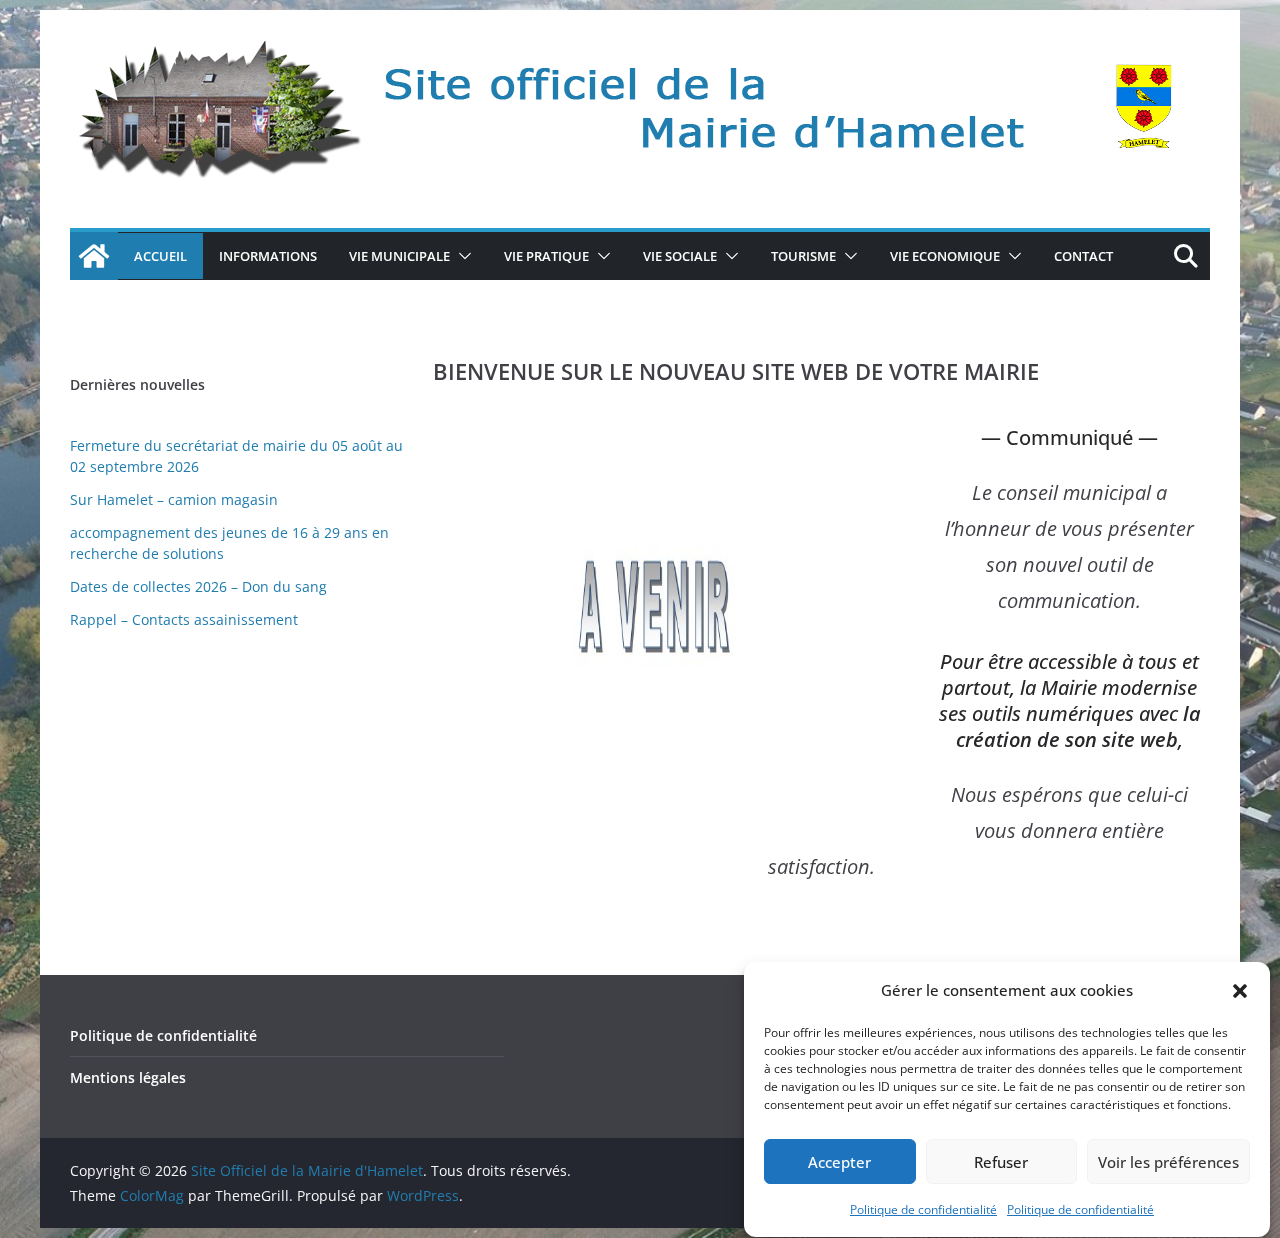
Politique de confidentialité (923, 1209)
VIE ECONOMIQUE (945, 256)
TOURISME (803, 256)
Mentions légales (128, 1077)
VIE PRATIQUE (546, 256)
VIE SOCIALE (680, 256)
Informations (268, 256)
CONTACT (1083, 256)
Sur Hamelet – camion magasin (174, 499)
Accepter (839, 1162)
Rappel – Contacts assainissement (184, 619)
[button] (1240, 991)
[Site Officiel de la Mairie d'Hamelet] (94, 256)
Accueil (160, 256)
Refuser (1001, 1162)
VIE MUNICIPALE (399, 256)
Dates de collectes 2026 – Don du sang (198, 586)
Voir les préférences (1168, 1162)
